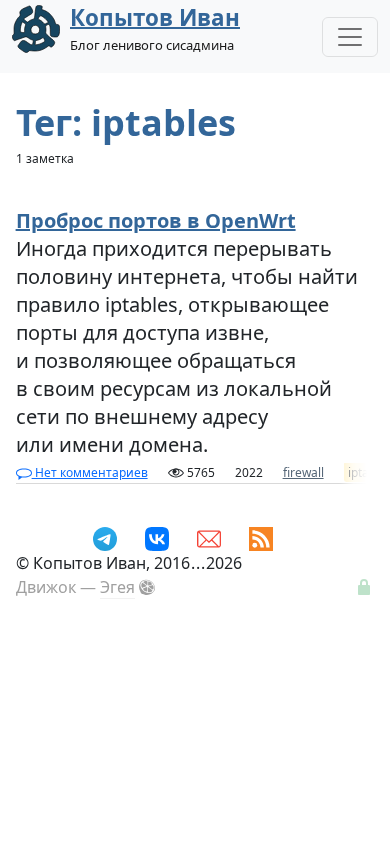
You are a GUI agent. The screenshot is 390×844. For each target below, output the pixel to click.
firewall (303, 472)
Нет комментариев (90, 472)
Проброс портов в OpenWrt (156, 220)
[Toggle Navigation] (350, 37)
